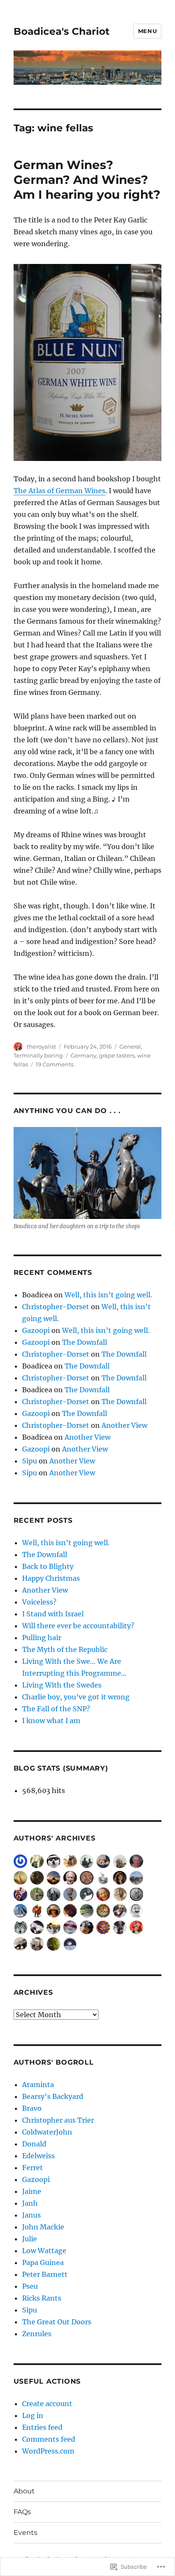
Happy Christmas (51, 1578)
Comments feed (49, 2439)
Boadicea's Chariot (62, 31)
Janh (30, 2203)
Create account (47, 2404)
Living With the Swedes (62, 1685)
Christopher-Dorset (56, 1307)
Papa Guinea (43, 2262)
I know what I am (51, 1721)
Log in (33, 2415)
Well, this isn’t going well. (108, 1295)
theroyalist (41, 1046)
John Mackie (43, 2227)
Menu (147, 31)
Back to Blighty (48, 1566)
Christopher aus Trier (58, 2120)
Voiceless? (39, 1602)
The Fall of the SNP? (56, 1709)
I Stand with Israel (53, 1614)
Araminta (38, 2085)
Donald (34, 2144)
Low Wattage (44, 2251)
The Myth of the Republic (65, 1649)
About (24, 2491)
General (130, 1046)
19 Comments (55, 1064)
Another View (124, 1425)
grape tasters (117, 1055)
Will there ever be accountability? (78, 1626)
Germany (83, 1055)
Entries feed (42, 2427)
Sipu (30, 1461)
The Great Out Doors (57, 2322)
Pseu (30, 2286)
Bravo (32, 2108)
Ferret (32, 2168)
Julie (30, 2239)
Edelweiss (38, 2156)
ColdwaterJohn (47, 2132)
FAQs (22, 2512)
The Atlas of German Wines (59, 491)
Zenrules (37, 2334)
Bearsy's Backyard (53, 2096)
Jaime (32, 2191)
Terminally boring (38, 1055)
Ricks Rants (42, 2298)
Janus (31, 2215)
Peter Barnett (45, 2274)
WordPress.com (48, 2451)
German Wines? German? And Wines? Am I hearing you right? (87, 180)
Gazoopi (36, 1330)
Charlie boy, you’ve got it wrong (76, 1697)
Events (25, 2533)
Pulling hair (42, 1638)
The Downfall (85, 1342)
